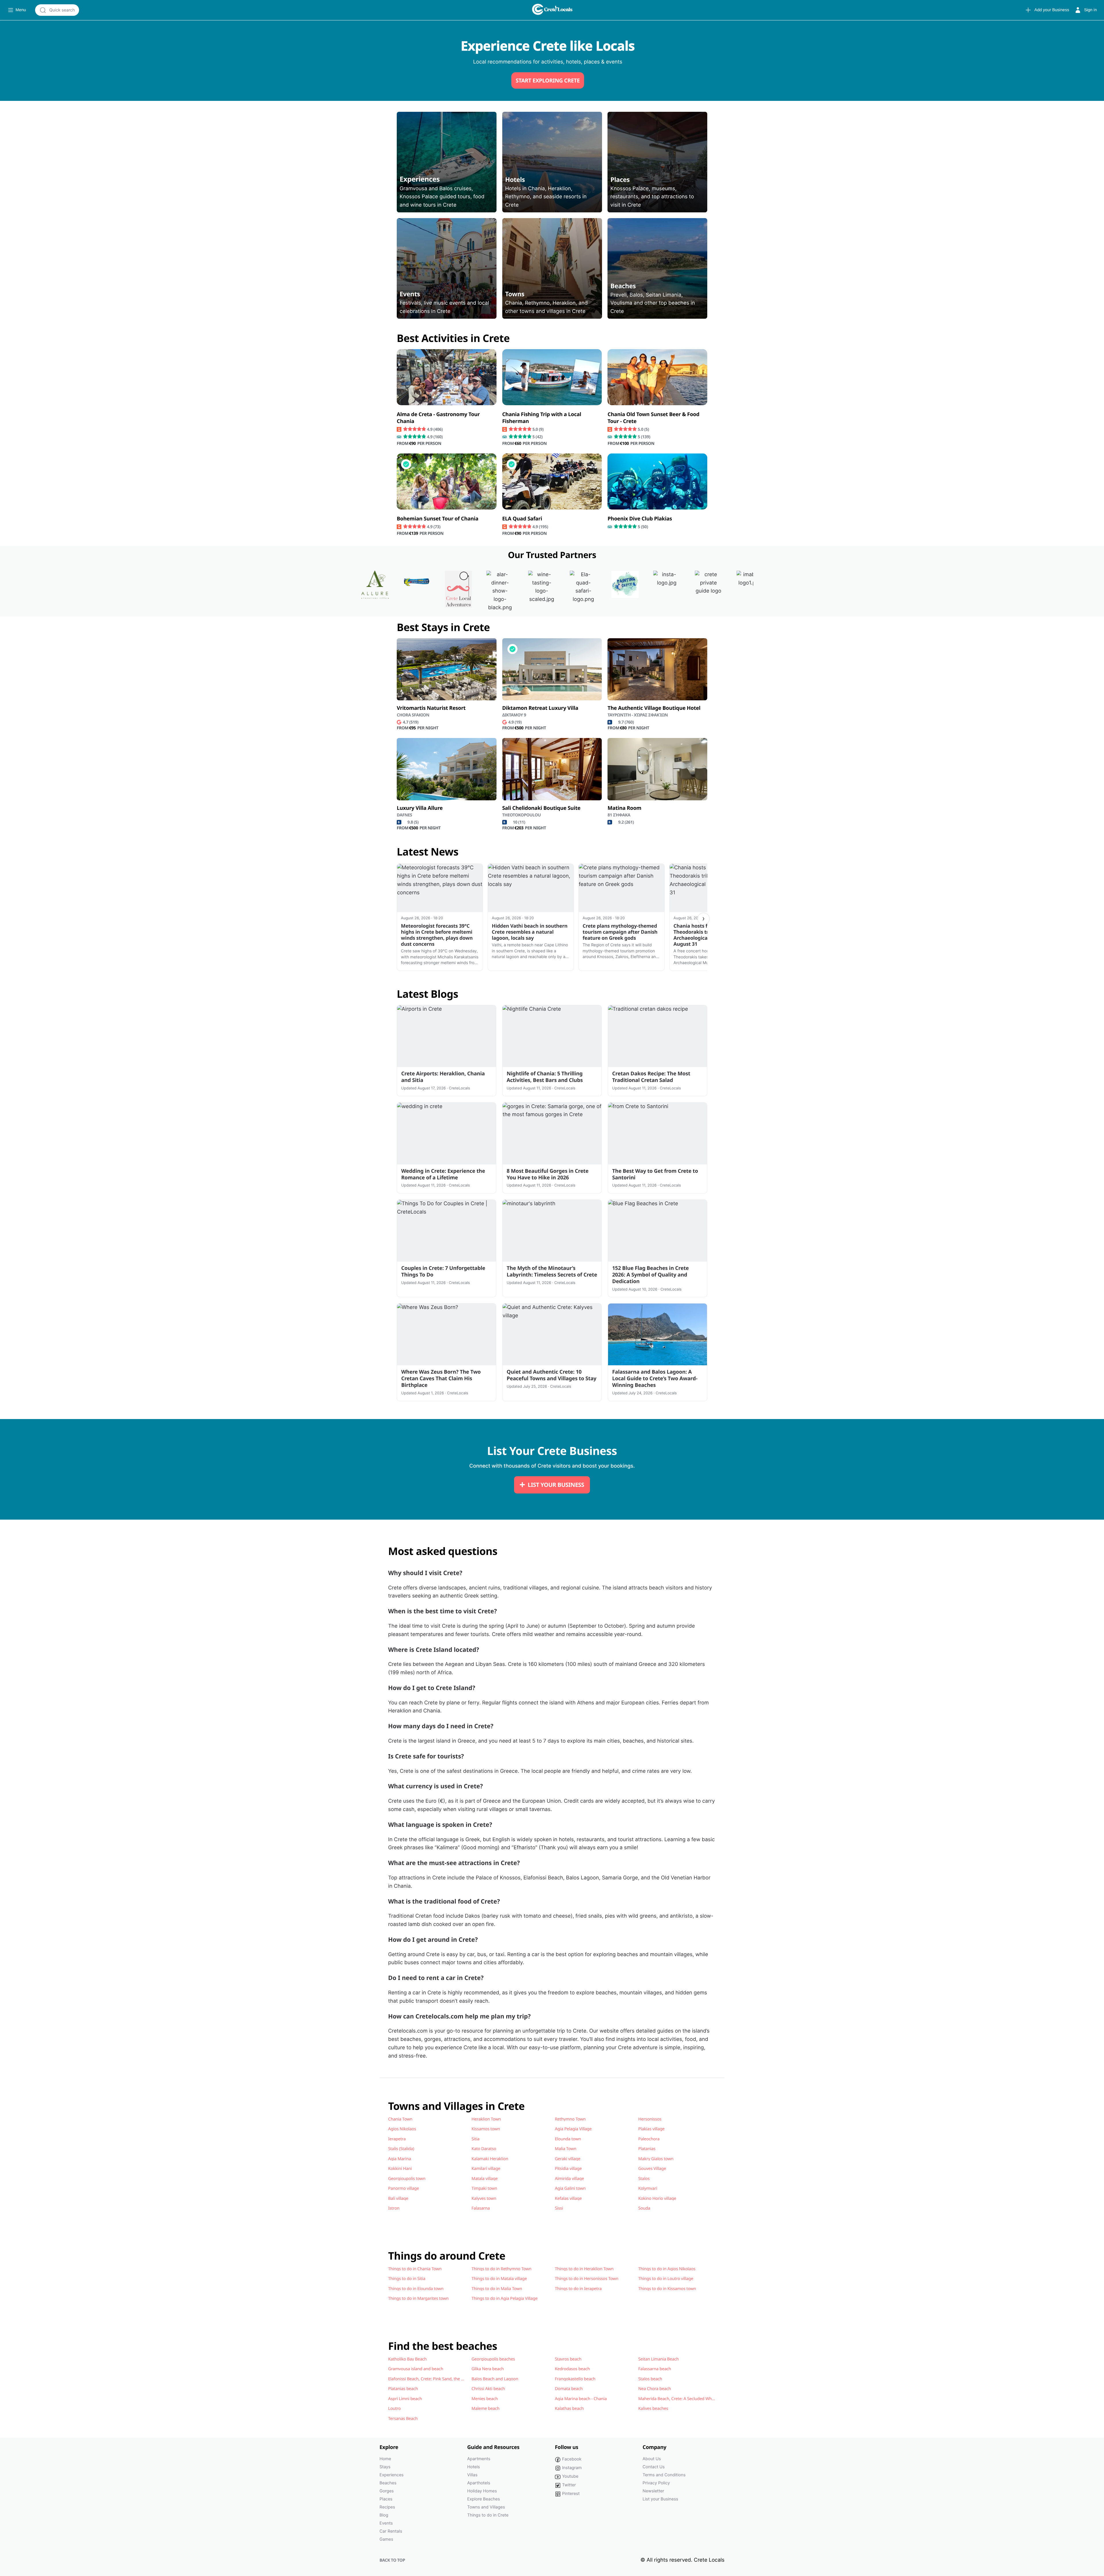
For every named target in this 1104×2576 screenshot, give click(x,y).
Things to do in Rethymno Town (502, 2269)
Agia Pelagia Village (573, 2129)
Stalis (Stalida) (401, 2149)
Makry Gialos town (656, 2159)
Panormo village (404, 2188)
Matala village (485, 2179)
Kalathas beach (569, 2408)
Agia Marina (400, 2159)
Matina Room (624, 808)
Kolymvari (648, 2188)
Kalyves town (484, 2198)
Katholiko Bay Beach (407, 2359)
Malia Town (566, 2149)
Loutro (394, 2408)
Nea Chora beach (655, 2389)
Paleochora (649, 2139)
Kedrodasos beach (572, 2369)
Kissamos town (486, 2129)
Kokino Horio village (657, 2198)
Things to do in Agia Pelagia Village (505, 2298)
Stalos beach (650, 2379)
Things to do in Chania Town (415, 2269)
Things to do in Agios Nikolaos (667, 2269)
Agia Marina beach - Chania (581, 2399)
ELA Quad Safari (522, 519)
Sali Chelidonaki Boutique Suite (541, 808)
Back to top (392, 2560)
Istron (394, 2208)
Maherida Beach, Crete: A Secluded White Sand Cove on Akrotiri (698, 2399)
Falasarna (481, 2208)
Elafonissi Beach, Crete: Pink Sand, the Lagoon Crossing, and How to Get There (462, 2379)
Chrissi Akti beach (488, 2389)
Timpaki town (484, 2188)
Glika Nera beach (488, 2369)
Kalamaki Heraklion (490, 2159)
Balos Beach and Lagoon (495, 2379)
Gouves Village (652, 2169)
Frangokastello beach (575, 2379)
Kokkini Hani (400, 2169)
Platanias (647, 2149)
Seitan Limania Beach (659, 2359)
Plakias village (651, 2129)
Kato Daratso (484, 2149)
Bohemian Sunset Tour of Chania (438, 519)
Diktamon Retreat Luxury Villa (540, 708)
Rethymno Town (570, 2119)
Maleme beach (485, 2408)
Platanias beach (403, 2389)
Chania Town (400, 2119)
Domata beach (569, 2389)
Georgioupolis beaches (493, 2359)
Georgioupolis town (407, 2179)
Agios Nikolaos (402, 2129)
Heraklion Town (486, 2119)
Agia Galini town (570, 2188)
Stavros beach (568, 2359)
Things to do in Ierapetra (578, 2289)
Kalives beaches (653, 2408)
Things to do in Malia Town (497, 2289)
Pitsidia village (568, 2169)
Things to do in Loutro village (666, 2279)
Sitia (476, 2139)
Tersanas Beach (403, 2419)
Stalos (644, 2179)
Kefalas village (568, 2198)
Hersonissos (650, 2119)
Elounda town (568, 2139)
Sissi (559, 2208)
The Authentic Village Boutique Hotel (654, 708)
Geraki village (568, 2159)
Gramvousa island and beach (416, 2369)
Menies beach (485, 2399)
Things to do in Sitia (407, 2279)
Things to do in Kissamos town (667, 2289)
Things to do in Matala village (499, 2279)
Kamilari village (486, 2169)
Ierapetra (397, 2139)
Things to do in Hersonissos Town (587, 2279)
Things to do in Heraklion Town (584, 2269)
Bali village (398, 2198)
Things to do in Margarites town (418, 2298)
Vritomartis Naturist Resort (431, 708)
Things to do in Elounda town (416, 2289)
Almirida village (569, 2179)
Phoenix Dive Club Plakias (640, 519)
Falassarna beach (655, 2369)
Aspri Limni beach (405, 2399)
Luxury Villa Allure (420, 808)
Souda (644, 2208)
